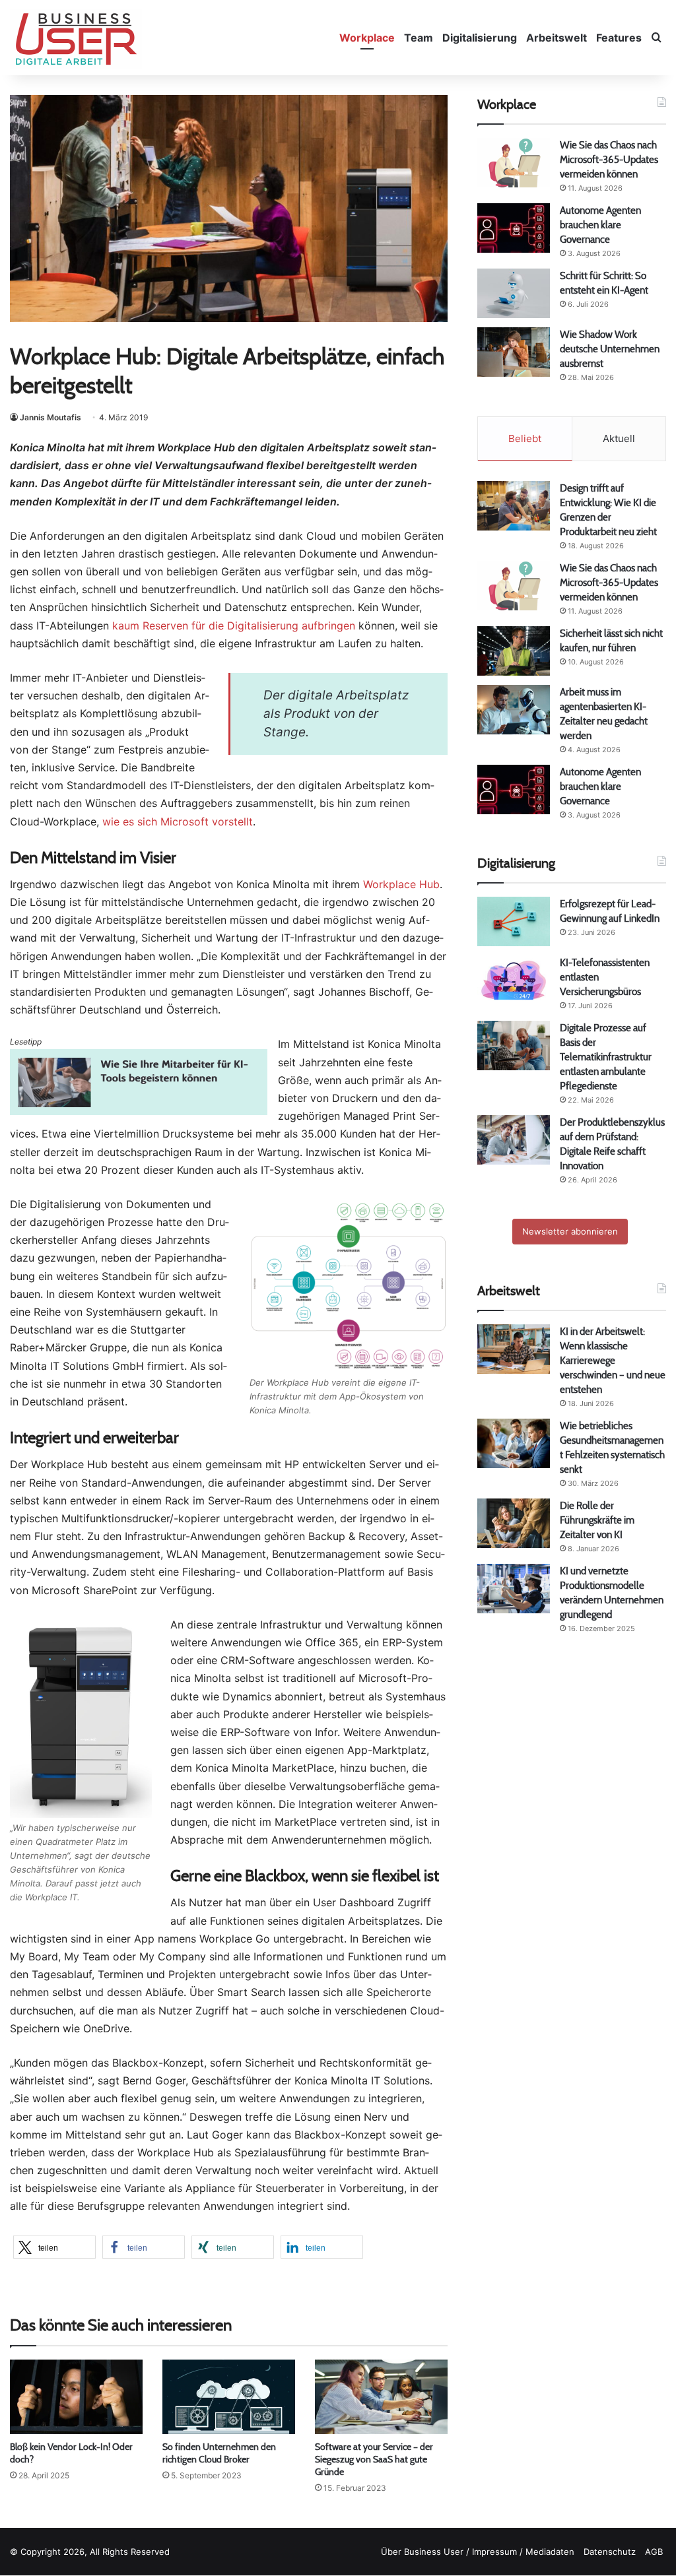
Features (619, 38)
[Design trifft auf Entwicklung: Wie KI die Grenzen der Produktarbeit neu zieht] (514, 506)
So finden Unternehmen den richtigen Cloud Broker (219, 2453)
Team (419, 38)
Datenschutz (610, 2552)
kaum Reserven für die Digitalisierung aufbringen (234, 626)
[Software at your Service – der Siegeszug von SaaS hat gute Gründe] (381, 2397)
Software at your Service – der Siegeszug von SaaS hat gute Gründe (374, 2459)
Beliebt (525, 438)
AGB (654, 2552)
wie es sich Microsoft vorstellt (178, 821)
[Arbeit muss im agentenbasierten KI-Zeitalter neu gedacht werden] (514, 710)
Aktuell (619, 438)
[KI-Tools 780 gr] (139, 1111)
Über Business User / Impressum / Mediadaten (478, 2552)
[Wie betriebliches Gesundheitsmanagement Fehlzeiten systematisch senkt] (514, 1443)
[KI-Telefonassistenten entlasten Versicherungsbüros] (514, 980)
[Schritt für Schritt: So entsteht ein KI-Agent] (514, 293)
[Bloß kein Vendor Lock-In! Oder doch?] (76, 2397)
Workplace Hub (401, 884)
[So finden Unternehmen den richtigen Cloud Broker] (229, 2397)
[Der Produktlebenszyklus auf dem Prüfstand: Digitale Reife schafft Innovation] (514, 1140)
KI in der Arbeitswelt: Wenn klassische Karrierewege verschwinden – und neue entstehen (613, 1360)
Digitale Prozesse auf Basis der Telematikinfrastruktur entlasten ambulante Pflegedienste (606, 1057)
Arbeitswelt (557, 38)
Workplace (367, 38)
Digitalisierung (480, 38)
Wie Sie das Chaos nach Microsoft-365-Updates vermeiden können (609, 159)
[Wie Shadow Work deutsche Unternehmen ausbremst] (514, 352)
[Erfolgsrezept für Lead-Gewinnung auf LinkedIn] (514, 921)
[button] (54, 2247)
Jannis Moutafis (51, 417)
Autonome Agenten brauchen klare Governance (600, 225)
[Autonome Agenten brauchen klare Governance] (514, 228)
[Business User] (76, 39)
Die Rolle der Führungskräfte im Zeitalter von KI (597, 1520)
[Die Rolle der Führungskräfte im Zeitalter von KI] (514, 1523)
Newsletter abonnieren (570, 1231)
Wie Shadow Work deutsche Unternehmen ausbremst (610, 349)
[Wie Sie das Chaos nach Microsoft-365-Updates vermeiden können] (514, 163)
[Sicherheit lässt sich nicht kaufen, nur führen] (514, 651)
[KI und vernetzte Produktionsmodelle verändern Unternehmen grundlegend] (514, 1589)
